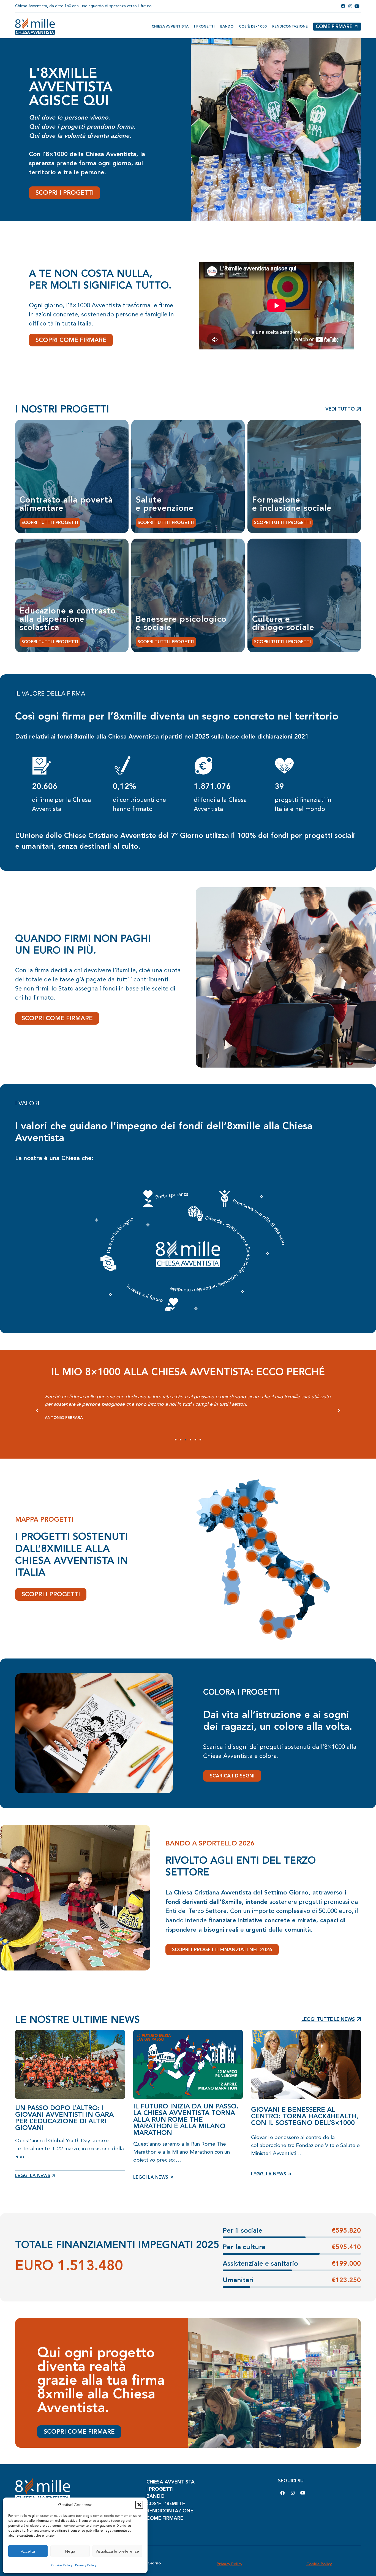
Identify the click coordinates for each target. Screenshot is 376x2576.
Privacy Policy (86, 2565)
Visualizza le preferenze (117, 2551)
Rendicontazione (290, 26)
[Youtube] (303, 2493)
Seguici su (291, 2481)
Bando (227, 26)
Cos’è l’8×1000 (253, 26)
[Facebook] (282, 2493)
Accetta (28, 2551)
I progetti (204, 26)
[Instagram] (293, 2493)
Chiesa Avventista (170, 26)
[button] (139, 2505)
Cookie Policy (62, 2565)
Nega (70, 2551)
